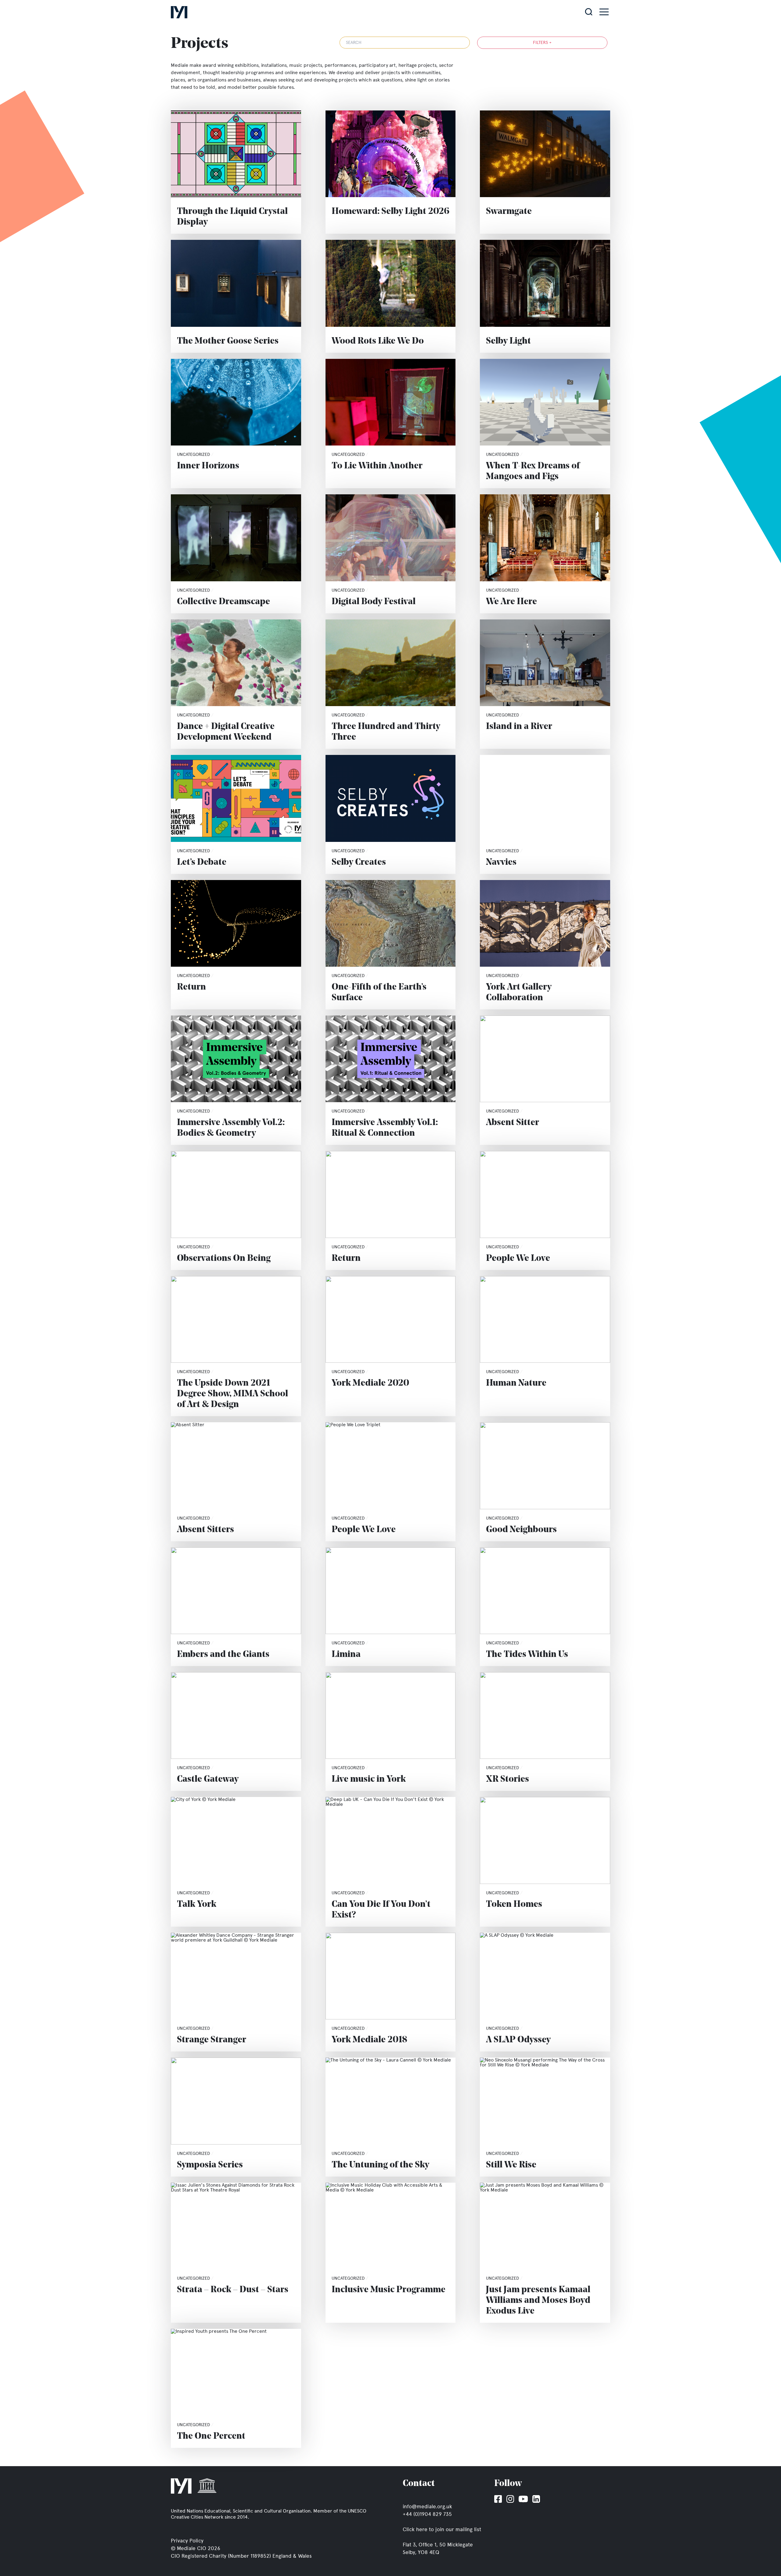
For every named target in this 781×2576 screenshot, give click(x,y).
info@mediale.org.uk (427, 2506)
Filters (542, 43)
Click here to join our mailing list (442, 2529)
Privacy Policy (187, 2541)
